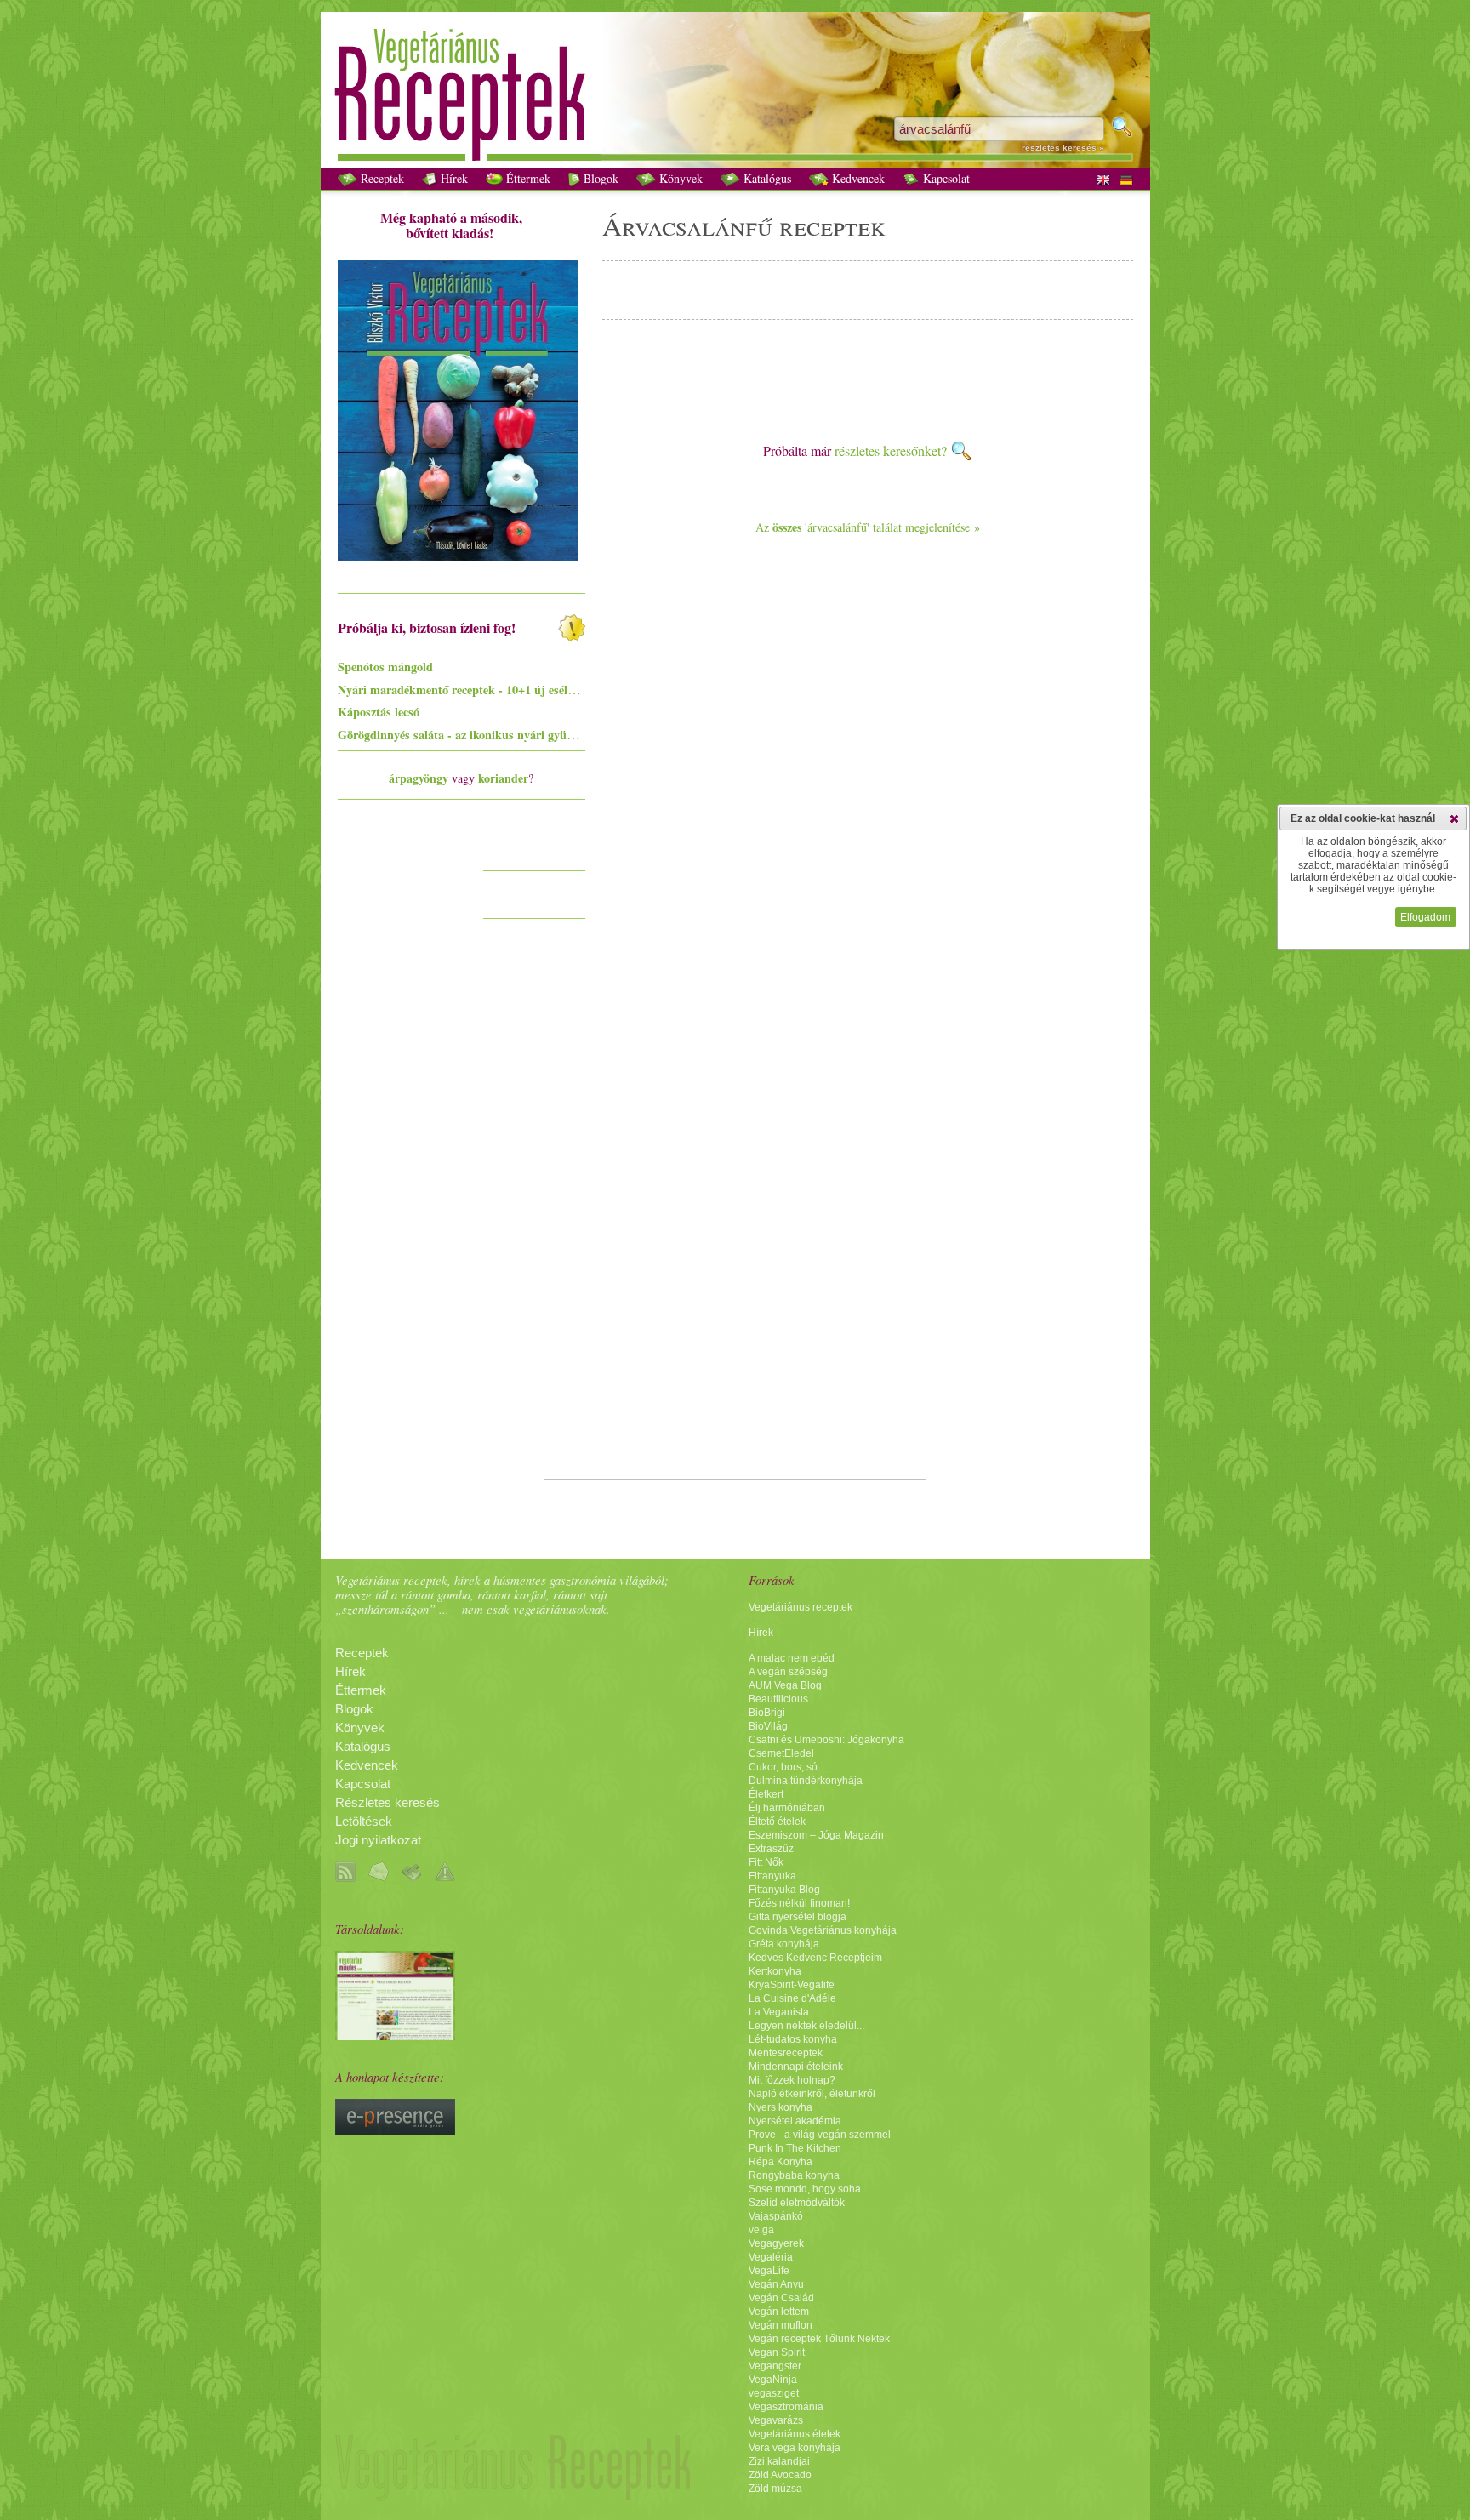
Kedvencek (857, 178)
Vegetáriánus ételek (795, 2434)
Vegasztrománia (786, 2407)
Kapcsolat (945, 178)
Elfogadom (1425, 917)
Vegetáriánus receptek (801, 1607)
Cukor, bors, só (783, 1767)
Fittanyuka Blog (784, 1890)
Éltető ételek (777, 1822)
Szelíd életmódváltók (797, 2203)
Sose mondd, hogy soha (805, 2189)
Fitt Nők (766, 1862)
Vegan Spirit (777, 2352)
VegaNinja (773, 2380)
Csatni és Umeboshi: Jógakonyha (826, 1740)
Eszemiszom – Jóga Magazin (816, 1835)
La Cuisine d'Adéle (792, 1998)
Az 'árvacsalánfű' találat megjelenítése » (868, 527)
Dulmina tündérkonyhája (806, 1781)
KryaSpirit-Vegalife (792, 1985)
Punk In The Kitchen (795, 2148)
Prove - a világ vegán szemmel (820, 2135)
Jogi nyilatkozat (378, 1840)
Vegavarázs (776, 2420)
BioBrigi (767, 1713)
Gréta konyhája (784, 1944)
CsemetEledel (781, 1753)
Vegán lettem (779, 2312)
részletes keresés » (1063, 148)
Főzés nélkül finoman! (799, 1903)
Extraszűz (771, 1849)
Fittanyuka (772, 1876)
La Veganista (779, 2012)
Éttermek (527, 178)
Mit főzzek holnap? (792, 2080)
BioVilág (768, 1726)
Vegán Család (781, 2298)
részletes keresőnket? (892, 450)
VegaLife (769, 2271)
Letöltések (364, 1822)
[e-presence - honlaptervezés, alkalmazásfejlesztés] (395, 2131)
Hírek (453, 178)
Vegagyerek (776, 2243)
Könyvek (679, 178)
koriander (503, 778)
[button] (1454, 818)
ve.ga (761, 2230)
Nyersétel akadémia (795, 2121)
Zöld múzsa (775, 2489)
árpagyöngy (419, 778)
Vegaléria (771, 2257)
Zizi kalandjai (779, 2461)
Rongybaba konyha (794, 2175)
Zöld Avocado (780, 2475)
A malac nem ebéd (792, 1658)
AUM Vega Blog (785, 1685)
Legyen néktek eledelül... (806, 2026)
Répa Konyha (781, 2162)
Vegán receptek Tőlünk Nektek (819, 2339)
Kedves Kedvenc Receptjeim (815, 1958)
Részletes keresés (387, 1803)
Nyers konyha (781, 2107)
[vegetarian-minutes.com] (395, 2036)
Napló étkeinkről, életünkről (812, 2094)
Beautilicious (778, 1699)
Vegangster (775, 2366)
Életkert (766, 1794)
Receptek (381, 178)
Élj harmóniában (787, 1808)
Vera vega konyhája (795, 2448)
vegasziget (774, 2393)
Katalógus (766, 178)
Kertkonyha (775, 1971)
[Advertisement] (406, 1096)
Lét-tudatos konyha (793, 2039)
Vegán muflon (781, 2325)
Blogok (599, 178)
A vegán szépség (788, 1672)
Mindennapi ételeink (796, 2067)
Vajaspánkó (776, 2216)
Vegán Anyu (776, 2284)
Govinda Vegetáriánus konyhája (823, 1930)
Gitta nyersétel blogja (798, 1917)
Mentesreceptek (786, 2053)
